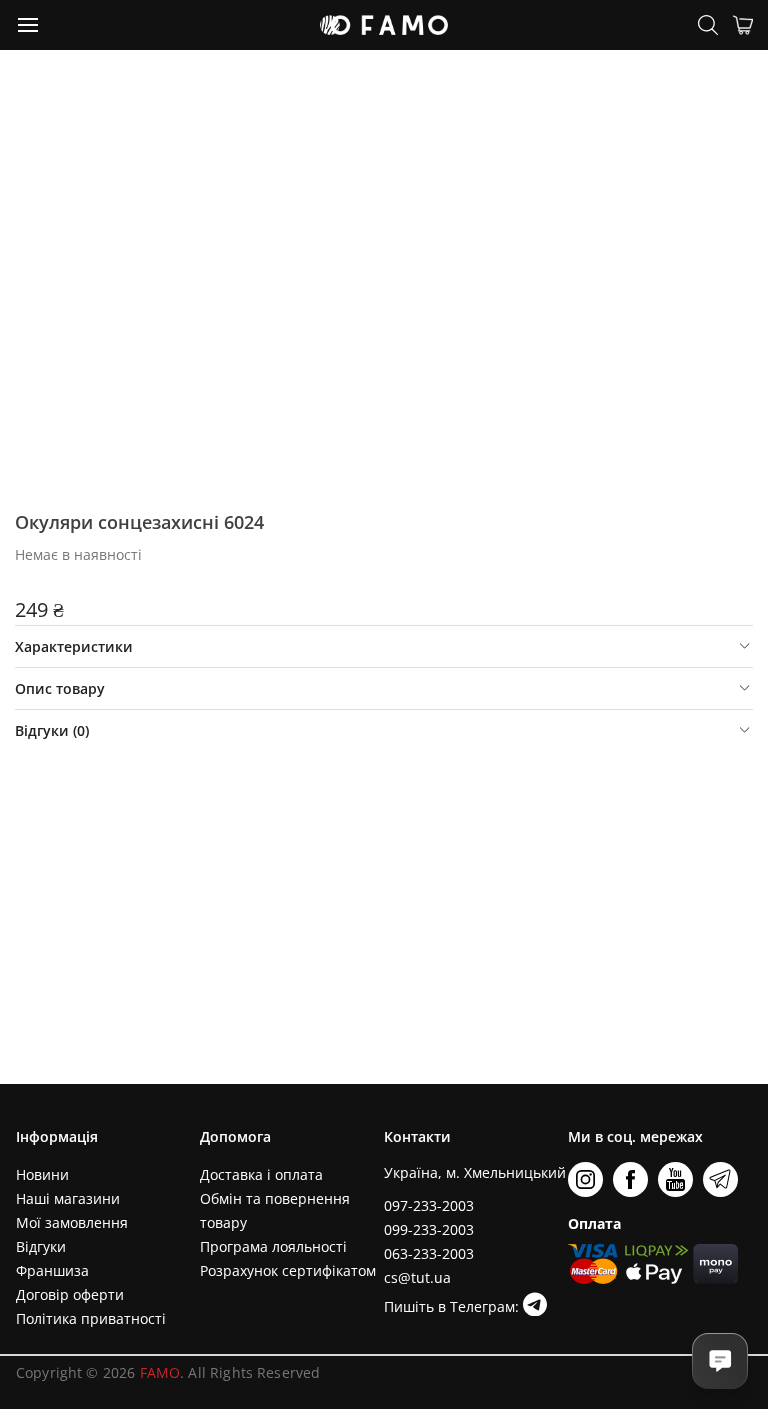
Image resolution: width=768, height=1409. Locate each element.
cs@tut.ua (417, 1277)
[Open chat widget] (720, 1361)
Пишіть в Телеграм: (453, 1306)
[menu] (29, 24)
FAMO (160, 1372)
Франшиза (52, 1270)
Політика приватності (91, 1318)
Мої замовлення (72, 1222)
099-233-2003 (429, 1229)
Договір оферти (70, 1294)
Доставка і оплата (261, 1174)
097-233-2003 (429, 1205)
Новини (42, 1174)
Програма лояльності (273, 1246)
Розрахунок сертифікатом (288, 1270)
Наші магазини (68, 1198)
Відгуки (41, 1246)
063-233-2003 (429, 1253)
